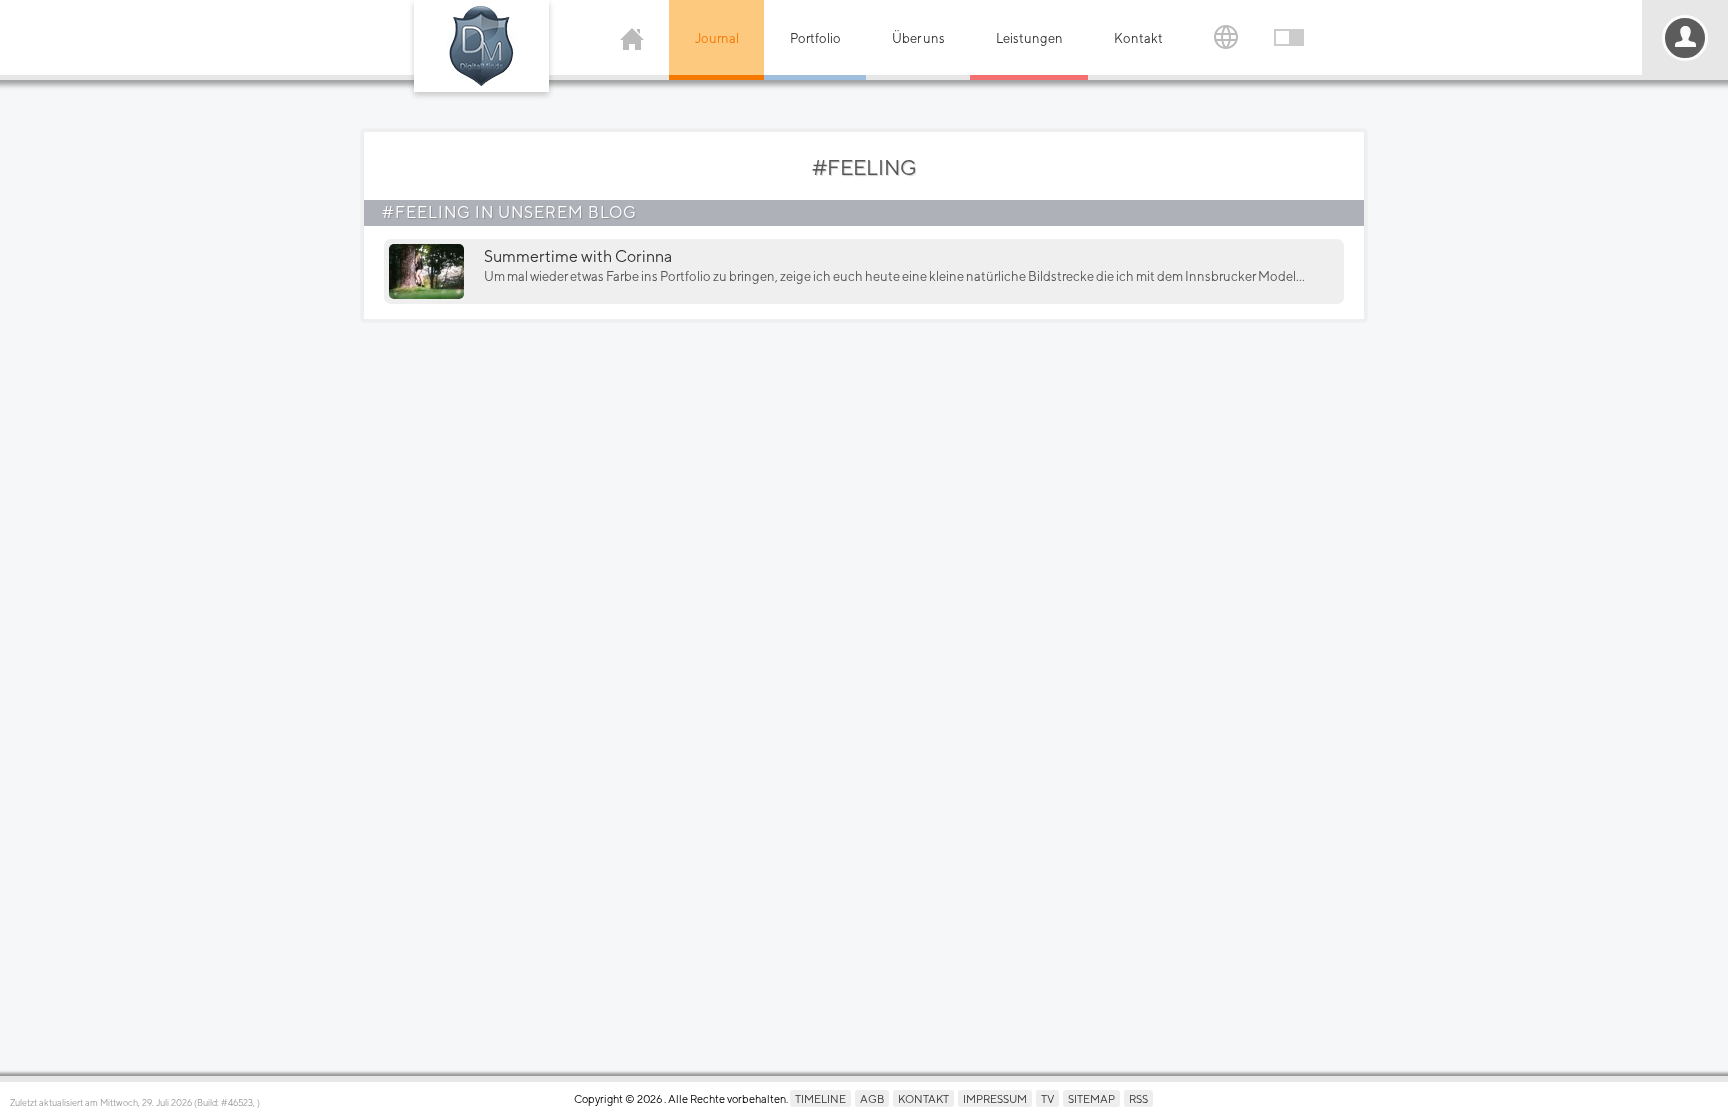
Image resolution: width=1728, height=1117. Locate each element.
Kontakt (1138, 38)
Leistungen (1029, 38)
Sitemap (1091, 1098)
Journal (717, 38)
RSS (1138, 1098)
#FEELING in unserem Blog (509, 212)
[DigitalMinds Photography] (481, 46)
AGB (872, 1098)
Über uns (918, 38)
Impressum (995, 1098)
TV (1047, 1098)
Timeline (820, 1098)
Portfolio (815, 38)
